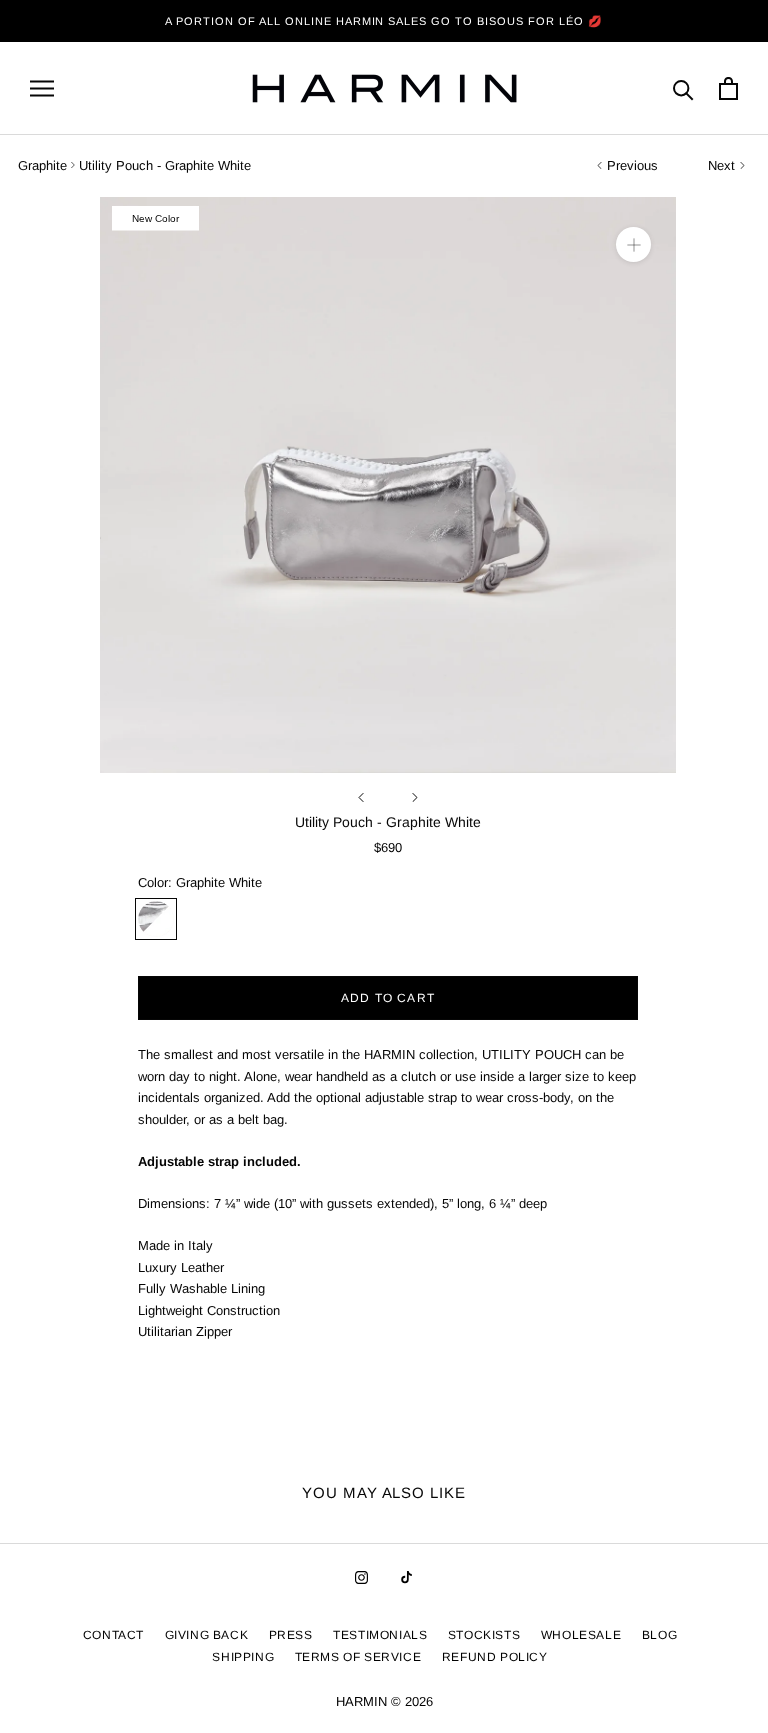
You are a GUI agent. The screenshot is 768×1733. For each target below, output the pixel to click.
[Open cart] (728, 88)
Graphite (42, 165)
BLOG (659, 1635)
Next (721, 165)
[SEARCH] (683, 88)
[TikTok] (406, 1577)
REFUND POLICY (495, 1657)
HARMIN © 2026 (384, 1701)
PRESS (291, 1635)
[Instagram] (361, 1577)
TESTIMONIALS (380, 1635)
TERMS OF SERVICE (358, 1657)
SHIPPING (243, 1657)
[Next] (415, 797)
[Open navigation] (42, 88)
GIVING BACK (207, 1635)
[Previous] (361, 797)
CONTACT (113, 1635)
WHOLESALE (581, 1635)
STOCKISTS (484, 1635)
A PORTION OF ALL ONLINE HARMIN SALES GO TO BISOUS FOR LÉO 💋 (384, 21)
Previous (632, 165)
